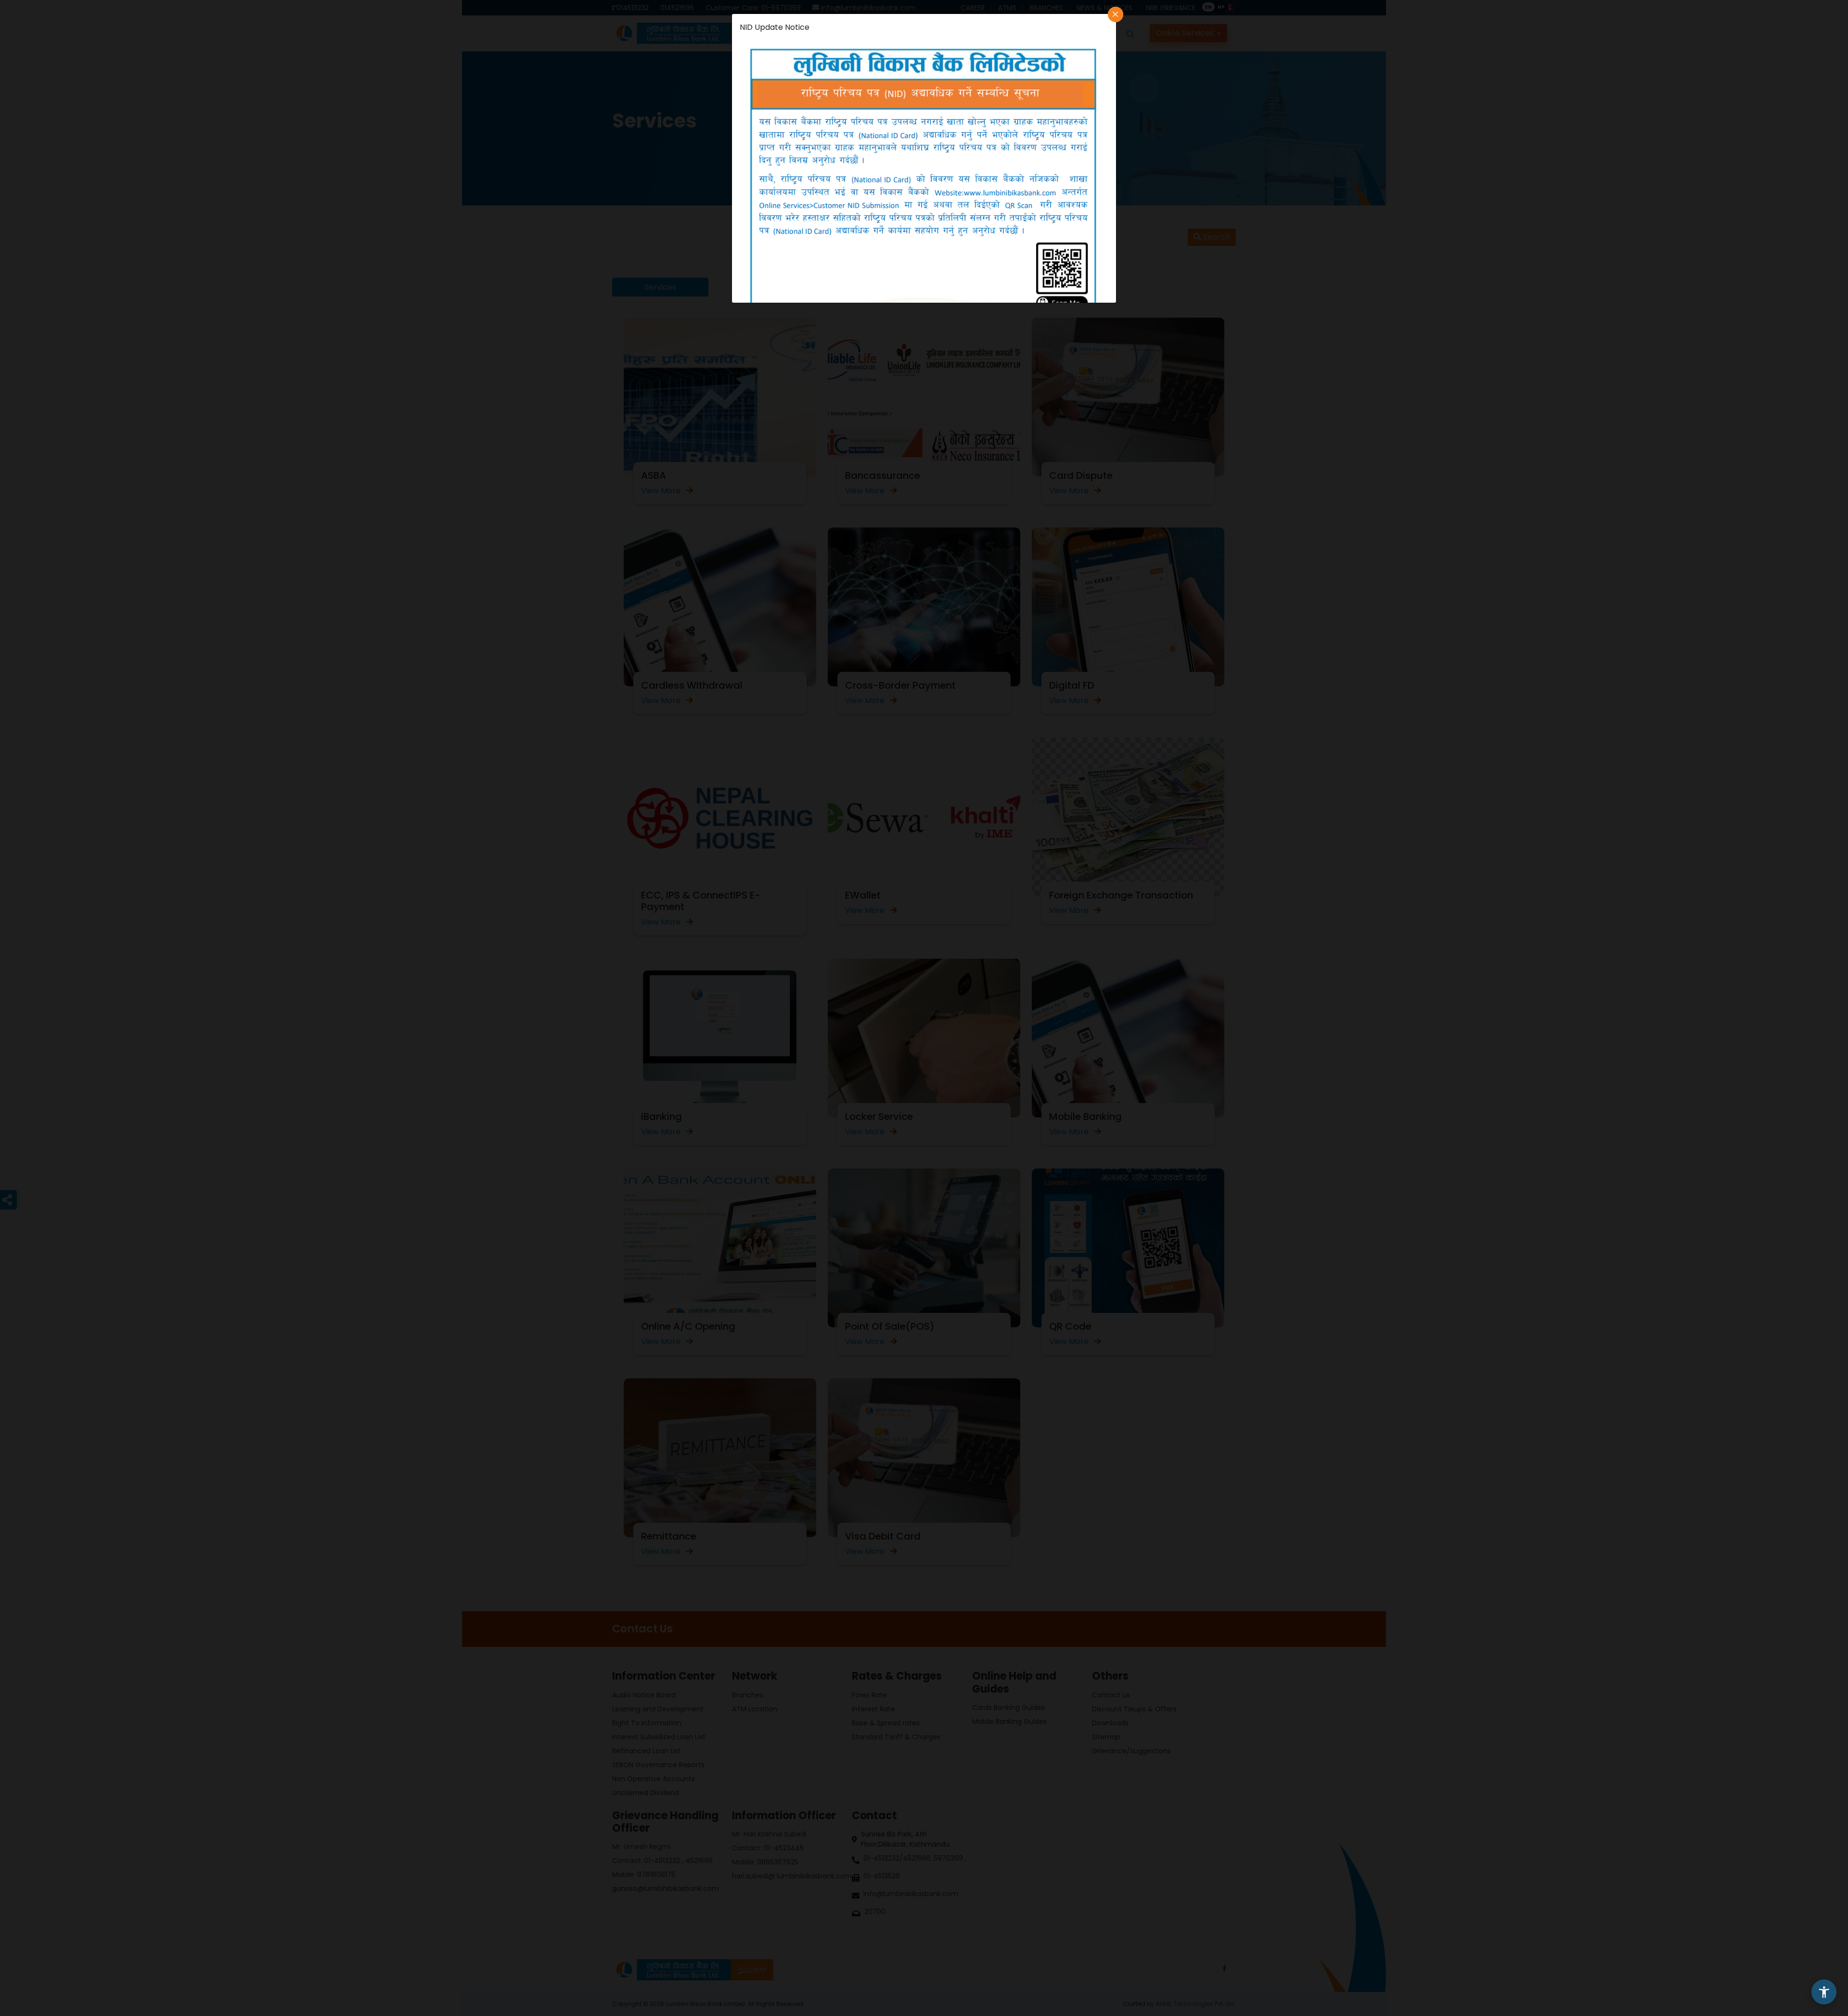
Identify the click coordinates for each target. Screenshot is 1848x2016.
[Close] (1116, 14)
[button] (1824, 1992)
